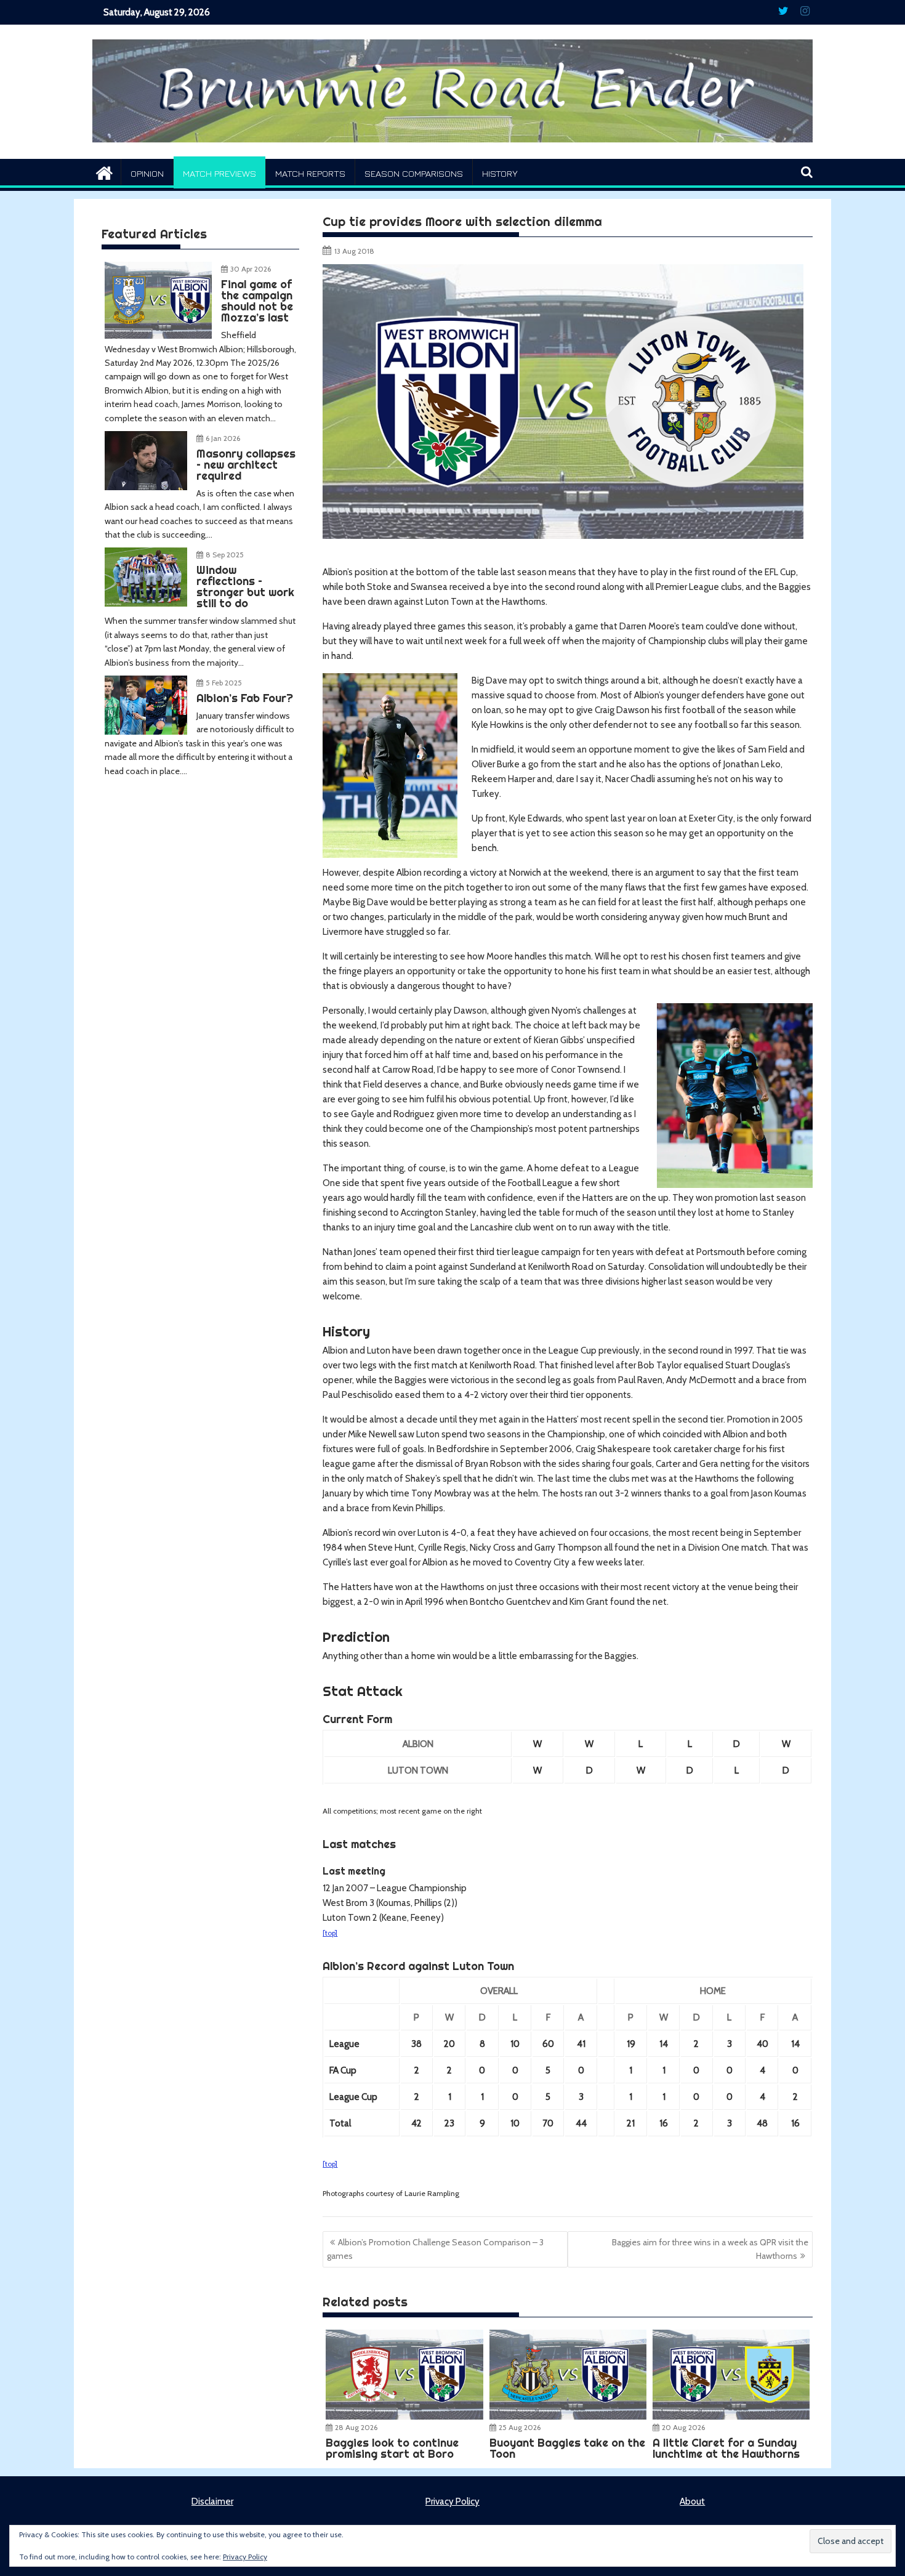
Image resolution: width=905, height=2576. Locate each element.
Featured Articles (154, 234)
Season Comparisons (414, 173)
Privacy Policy (452, 2501)
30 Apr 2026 (251, 269)
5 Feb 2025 (224, 683)
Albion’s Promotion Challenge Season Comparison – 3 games (435, 2249)
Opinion (147, 173)
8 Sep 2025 (225, 555)
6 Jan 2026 (223, 438)
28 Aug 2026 (356, 2427)
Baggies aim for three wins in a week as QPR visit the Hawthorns (710, 2249)
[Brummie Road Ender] (452, 151)
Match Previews (219, 173)
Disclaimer (212, 2501)
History (500, 173)
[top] (330, 1933)
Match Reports (310, 173)
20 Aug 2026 (683, 2427)
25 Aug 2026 (520, 2427)
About (692, 2501)
